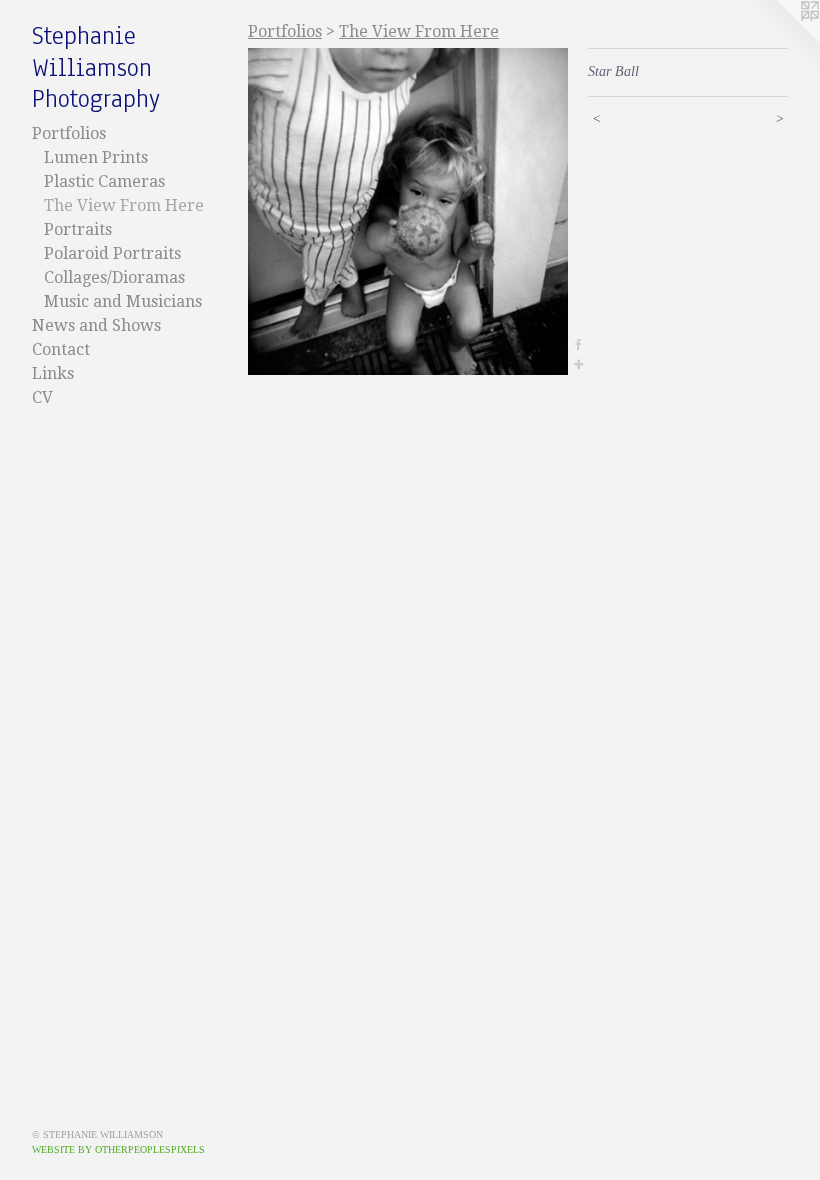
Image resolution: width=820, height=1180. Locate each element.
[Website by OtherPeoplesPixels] (780, 40)
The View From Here (124, 205)
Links (53, 373)
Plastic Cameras (104, 181)
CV (42, 397)
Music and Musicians (123, 301)
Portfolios (69, 133)
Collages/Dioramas (114, 277)
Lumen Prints (96, 157)
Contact (61, 349)
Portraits (78, 229)
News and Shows (96, 325)
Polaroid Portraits (112, 253)
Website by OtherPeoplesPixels (118, 1149)
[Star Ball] (408, 211)
